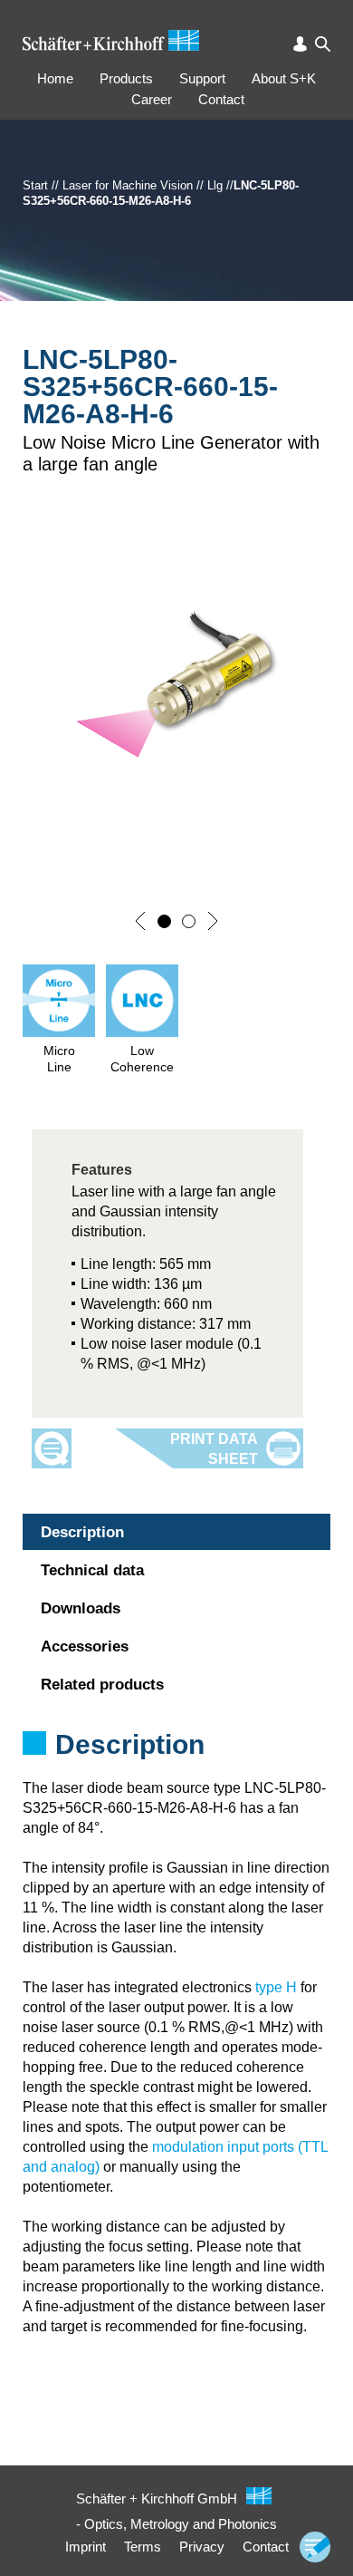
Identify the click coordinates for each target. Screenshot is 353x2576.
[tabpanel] (176, 1768)
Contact (221, 99)
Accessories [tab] (85, 1646)
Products (126, 78)
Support (202, 78)
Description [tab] (82, 1532)
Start (35, 185)
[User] (300, 44)
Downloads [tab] (81, 1608)
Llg (215, 185)
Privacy (202, 2547)
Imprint (86, 2547)
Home (55, 78)
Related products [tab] (102, 1685)
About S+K (284, 78)
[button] (140, 921)
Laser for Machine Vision (128, 185)
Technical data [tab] (92, 1570)
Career (152, 99)
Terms (143, 2547)
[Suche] (323, 44)
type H (276, 1987)
